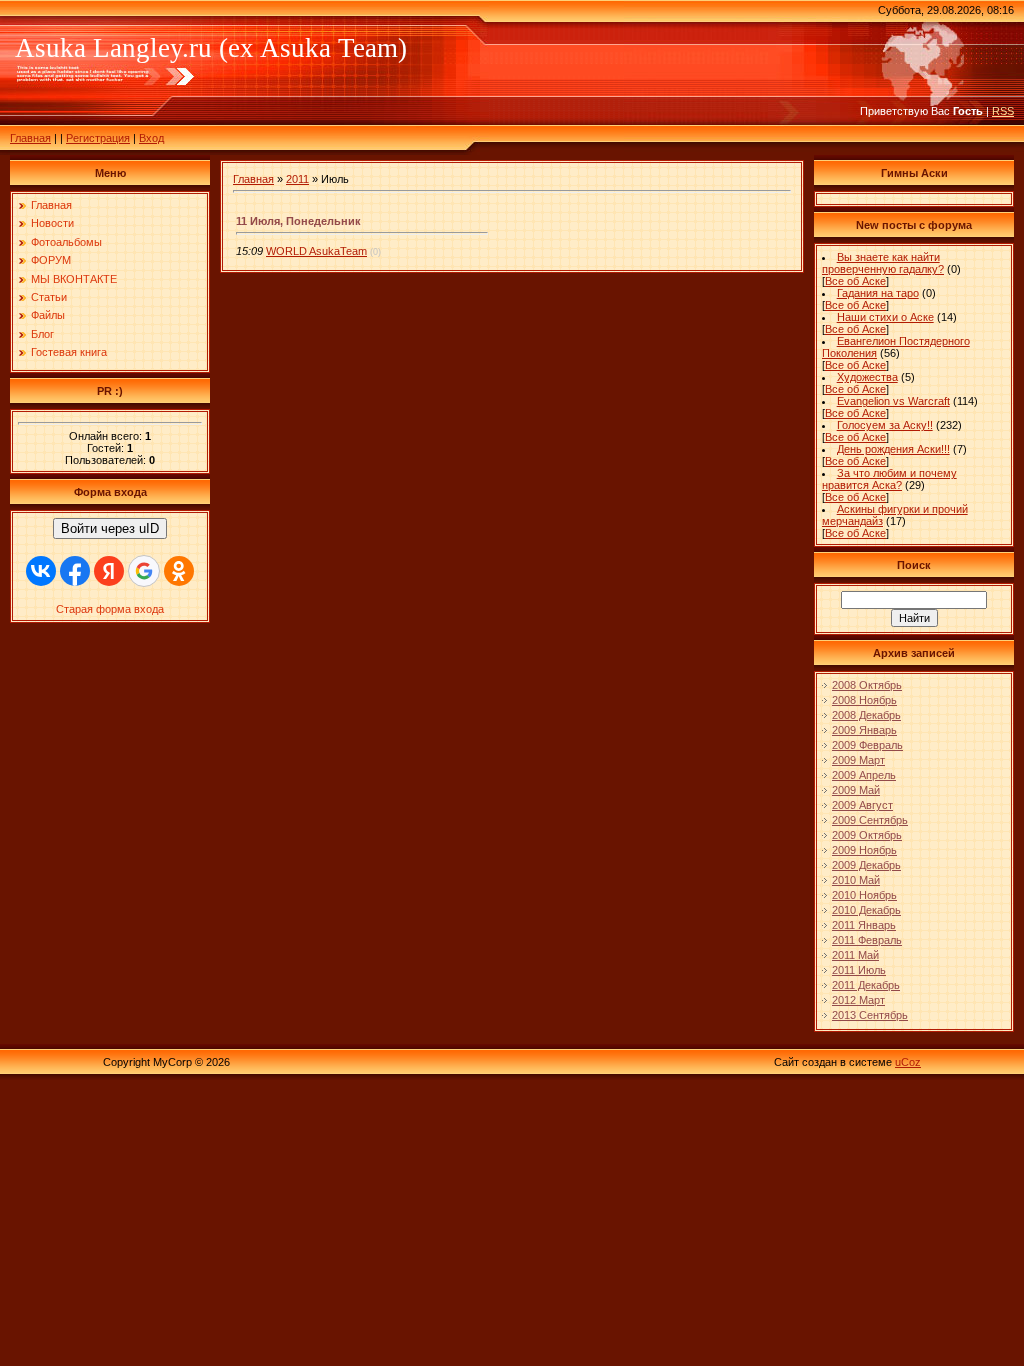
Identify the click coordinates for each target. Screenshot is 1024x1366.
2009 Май (856, 790)
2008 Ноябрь (864, 700)
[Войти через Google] (144, 571)
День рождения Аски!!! (893, 449)
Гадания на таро (878, 293)
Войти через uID (110, 528)
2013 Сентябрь (870, 1015)
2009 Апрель (864, 775)
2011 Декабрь (866, 985)
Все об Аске (855, 281)
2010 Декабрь (866, 910)
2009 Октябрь (867, 835)
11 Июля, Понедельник (298, 221)
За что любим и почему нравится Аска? (889, 479)
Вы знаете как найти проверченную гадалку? (883, 263)
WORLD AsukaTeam (316, 251)
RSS (1003, 111)
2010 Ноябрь (864, 895)
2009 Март (858, 760)
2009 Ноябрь (864, 850)
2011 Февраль (867, 940)
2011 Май (855, 955)
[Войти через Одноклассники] (179, 571)
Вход (151, 138)
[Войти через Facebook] (75, 571)
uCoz (908, 1062)
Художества (867, 377)
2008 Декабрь (866, 715)
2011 (297, 179)
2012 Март (858, 1000)
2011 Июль (859, 970)
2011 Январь (864, 925)
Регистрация (98, 138)
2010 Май (856, 880)
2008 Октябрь (867, 685)
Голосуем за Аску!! (885, 425)
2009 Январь (864, 730)
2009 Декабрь (866, 865)
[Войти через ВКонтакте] (41, 571)
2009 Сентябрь (870, 820)
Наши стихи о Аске (885, 317)
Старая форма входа (110, 609)
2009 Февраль (867, 745)
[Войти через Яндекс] (109, 571)
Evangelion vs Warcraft (893, 401)
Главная (30, 138)
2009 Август (862, 805)
